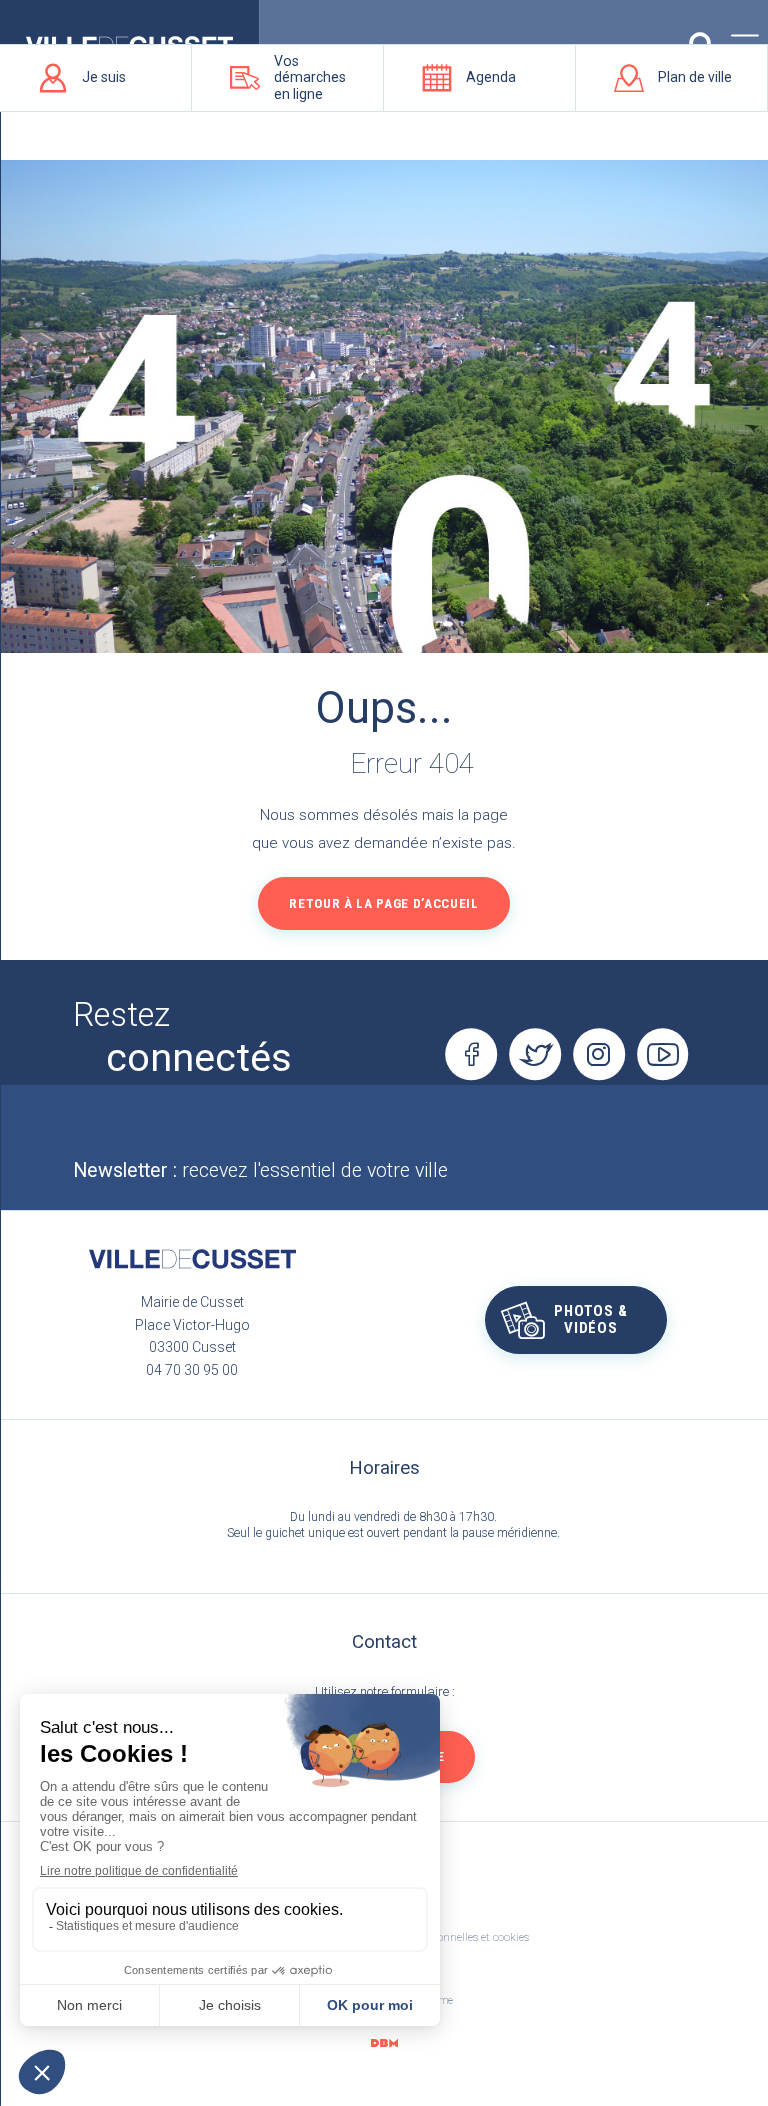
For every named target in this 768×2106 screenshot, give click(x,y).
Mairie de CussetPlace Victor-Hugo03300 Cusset (192, 1324)
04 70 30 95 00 (192, 1370)
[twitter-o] (535, 1054)
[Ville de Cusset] (192, 1259)
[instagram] (599, 1054)
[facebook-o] (472, 1054)
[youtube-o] (663, 1054)
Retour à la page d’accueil (383, 903)
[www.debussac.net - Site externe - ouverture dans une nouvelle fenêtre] (384, 2043)
